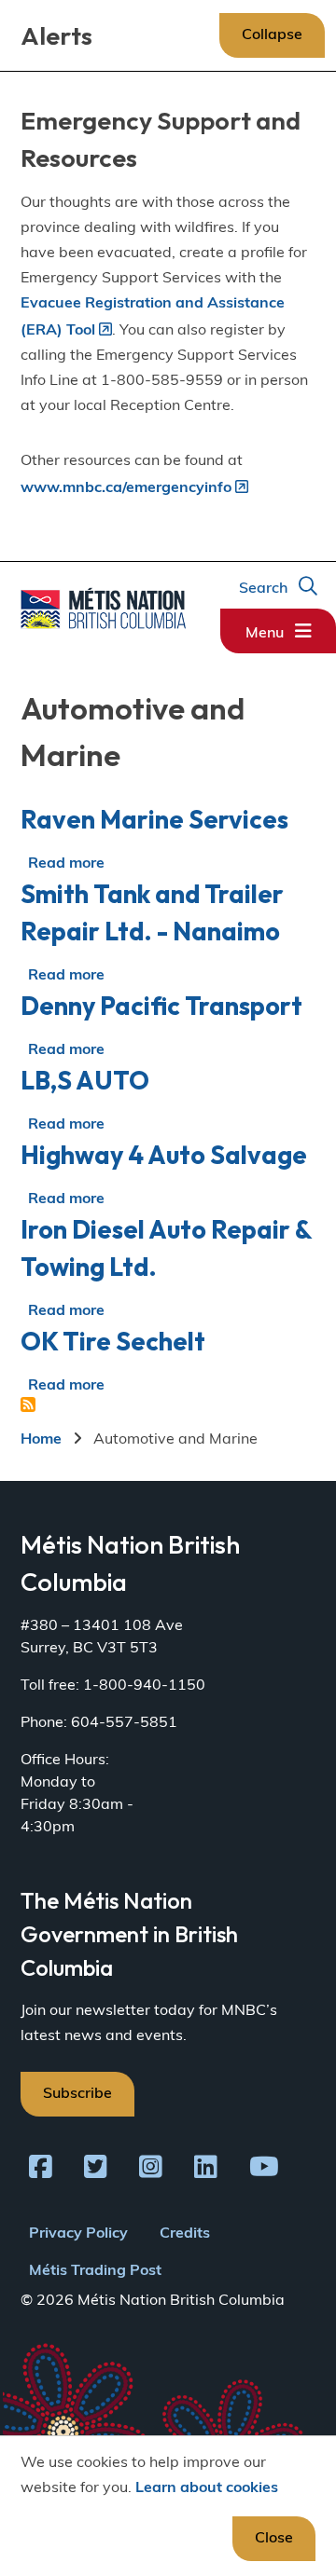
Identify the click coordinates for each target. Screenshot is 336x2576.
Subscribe (77, 2094)
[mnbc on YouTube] (264, 2171)
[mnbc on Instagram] (151, 2171)
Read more (66, 864)
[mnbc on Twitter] (96, 2171)
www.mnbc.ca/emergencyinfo (126, 488)
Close (274, 2539)
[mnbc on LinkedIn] (206, 2171)
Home (41, 1440)
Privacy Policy (78, 2234)
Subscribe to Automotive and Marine (28, 1404)
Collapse (272, 35)
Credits (185, 2234)
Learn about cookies (207, 2488)
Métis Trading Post (95, 2271)
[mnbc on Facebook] (41, 2171)
